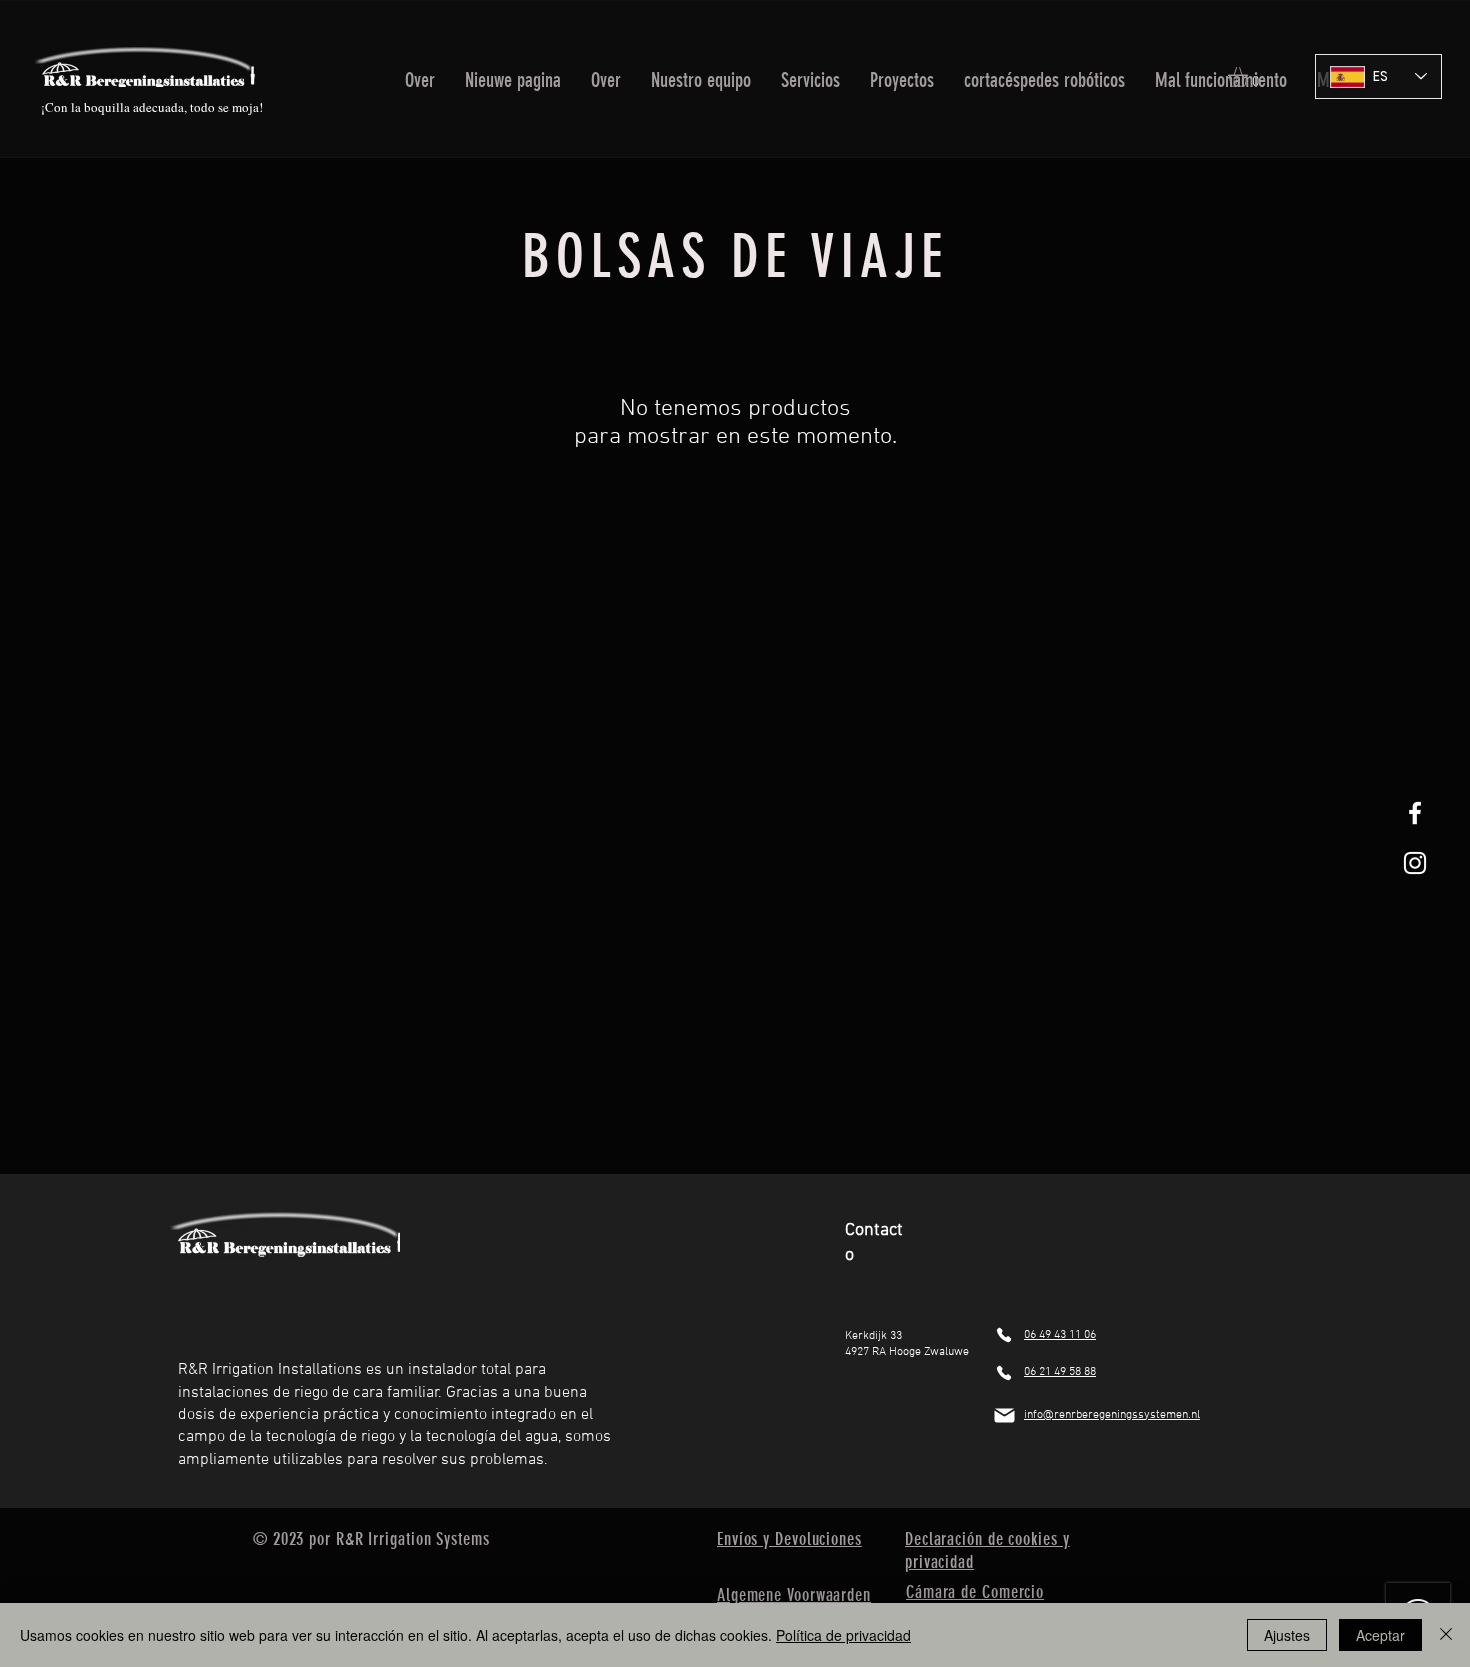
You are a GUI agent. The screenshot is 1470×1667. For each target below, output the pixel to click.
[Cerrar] (1446, 1635)
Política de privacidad (843, 1635)
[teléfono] (1004, 1335)
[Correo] (1004, 1416)
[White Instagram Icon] (1415, 863)
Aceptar (1380, 1635)
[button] (810, 76)
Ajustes (1287, 1635)
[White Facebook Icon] (1415, 813)
